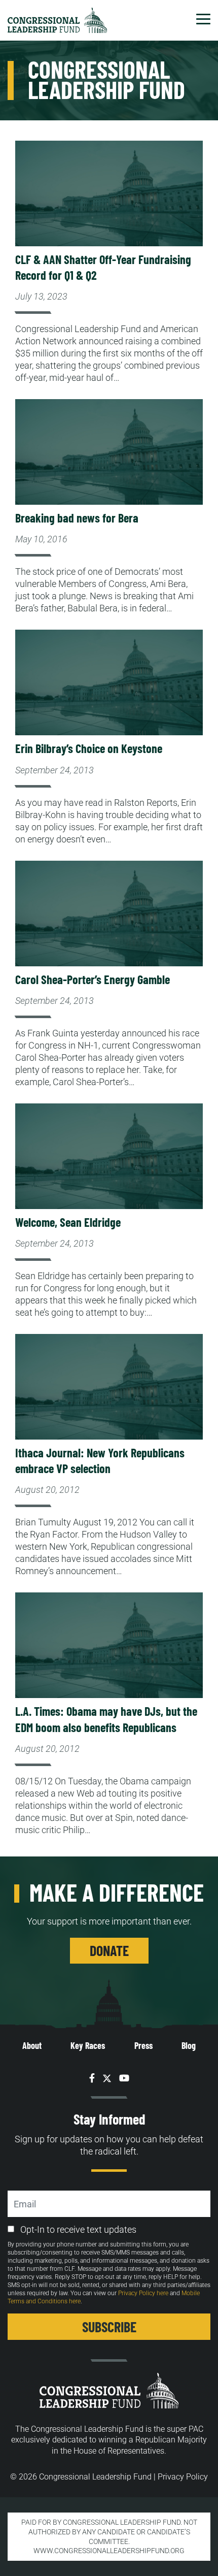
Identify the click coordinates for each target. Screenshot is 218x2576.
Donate (109, 1950)
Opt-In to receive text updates (78, 2229)
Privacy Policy (183, 2477)
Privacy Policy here (143, 2293)
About (32, 2045)
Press (143, 2045)
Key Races (88, 2045)
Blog (189, 2045)
